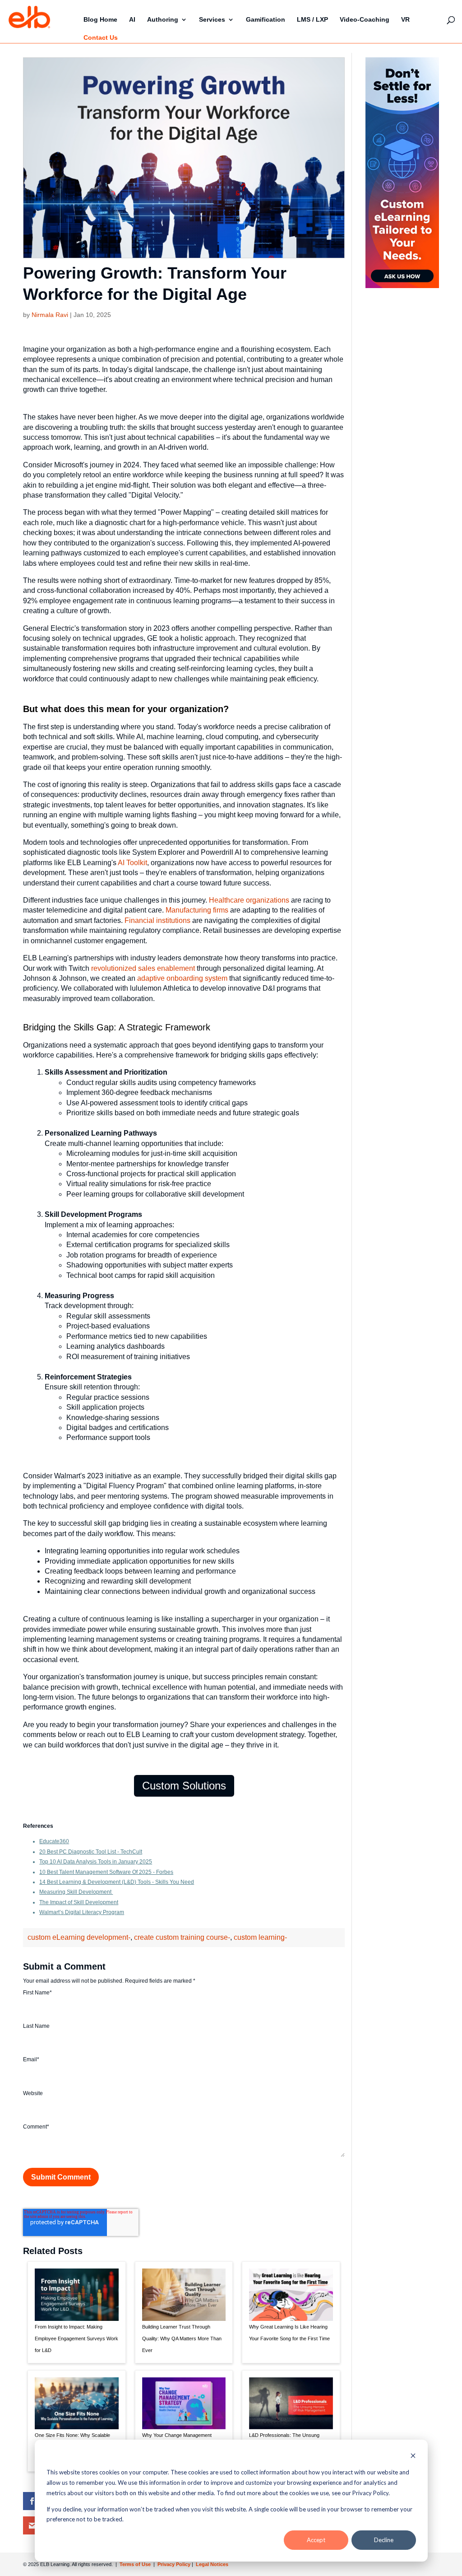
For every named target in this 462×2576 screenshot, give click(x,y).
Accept (316, 2540)
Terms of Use (134, 2564)
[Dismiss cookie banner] (413, 2457)
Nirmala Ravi (50, 315)
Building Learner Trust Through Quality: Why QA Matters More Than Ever (182, 2338)
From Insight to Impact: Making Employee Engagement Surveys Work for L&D (76, 2338)
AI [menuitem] (132, 19)
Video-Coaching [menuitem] (365, 19)
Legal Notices (212, 2564)
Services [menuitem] (212, 19)
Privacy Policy (175, 2564)
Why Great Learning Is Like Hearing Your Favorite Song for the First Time (289, 2333)
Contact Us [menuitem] (101, 37)
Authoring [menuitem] (163, 19)
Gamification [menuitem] (266, 19)
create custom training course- (182, 1937)
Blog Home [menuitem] (100, 19)
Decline (384, 2540)
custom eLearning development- (79, 1937)
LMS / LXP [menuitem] (312, 19)
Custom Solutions (184, 1786)
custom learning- (260, 1937)
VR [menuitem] (405, 19)
